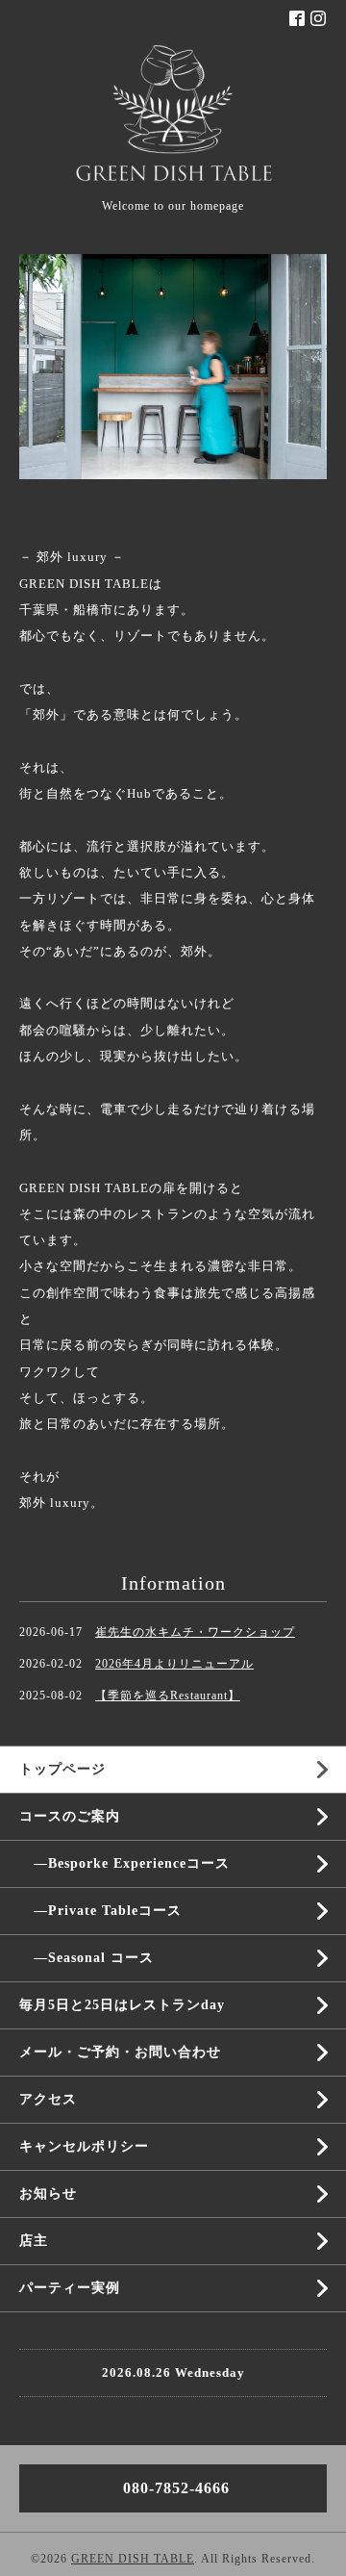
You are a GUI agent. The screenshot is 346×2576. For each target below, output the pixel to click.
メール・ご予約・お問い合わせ (120, 2052)
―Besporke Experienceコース (124, 1863)
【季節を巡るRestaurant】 (168, 1696)
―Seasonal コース (86, 1958)
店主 (34, 2241)
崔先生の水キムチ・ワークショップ (195, 1632)
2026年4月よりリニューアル (174, 1664)
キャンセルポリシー (84, 2146)
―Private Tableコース (100, 1911)
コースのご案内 (70, 1816)
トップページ (62, 1769)
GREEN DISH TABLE (133, 2559)
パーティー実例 (70, 2288)
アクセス (48, 2099)
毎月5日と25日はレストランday (122, 2005)
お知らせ (48, 2193)
